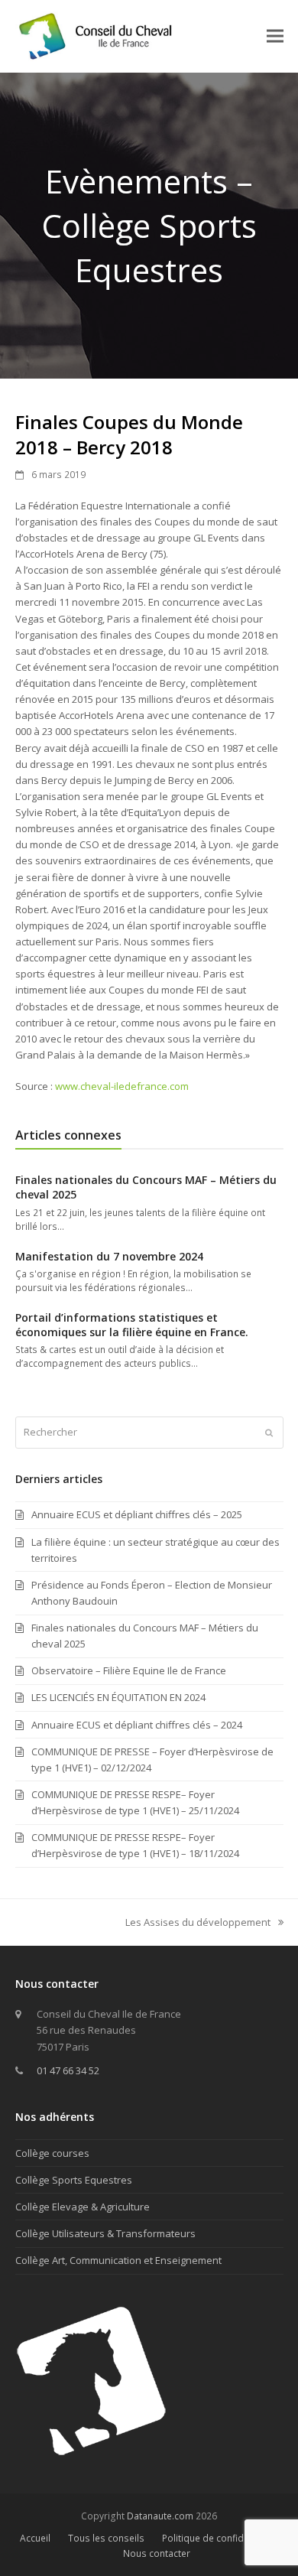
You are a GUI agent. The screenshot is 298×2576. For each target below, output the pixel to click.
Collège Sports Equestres (74, 2180)
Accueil (35, 2538)
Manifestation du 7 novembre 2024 (109, 1256)
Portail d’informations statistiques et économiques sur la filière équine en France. (132, 1325)
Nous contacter (157, 2553)
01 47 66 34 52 (68, 2070)
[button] (275, 36)
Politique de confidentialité (220, 2538)
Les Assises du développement (198, 1923)
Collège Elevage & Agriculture (83, 2207)
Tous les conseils (106, 2538)
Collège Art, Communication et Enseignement (118, 2260)
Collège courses (52, 2153)
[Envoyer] (269, 1433)
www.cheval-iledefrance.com (122, 1086)
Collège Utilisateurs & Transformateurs (105, 2233)
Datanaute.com (160, 2516)
